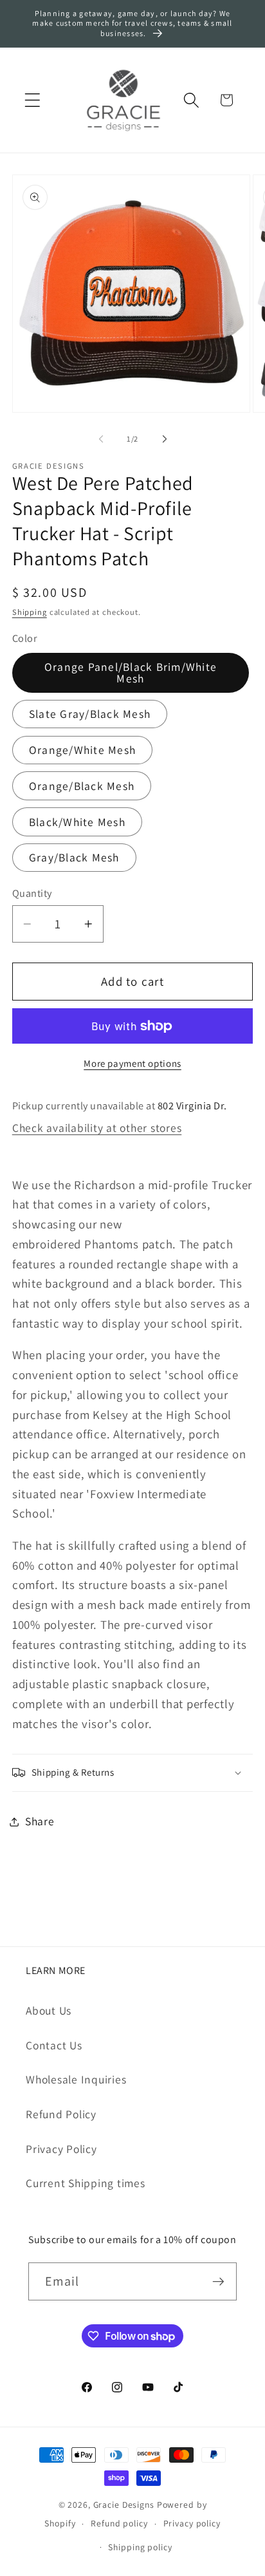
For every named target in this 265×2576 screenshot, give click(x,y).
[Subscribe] (218, 2281)
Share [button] (40, 1821)
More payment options (132, 1063)
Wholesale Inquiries (76, 2079)
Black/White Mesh (77, 822)
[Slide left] (101, 439)
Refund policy (119, 2523)
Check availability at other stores (97, 1128)
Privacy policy (192, 2523)
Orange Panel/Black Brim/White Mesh (131, 672)
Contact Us (54, 2045)
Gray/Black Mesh (74, 857)
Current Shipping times (86, 2183)
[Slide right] (165, 439)
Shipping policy (140, 2547)
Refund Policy (61, 2114)
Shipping (30, 612)
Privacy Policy (61, 2149)
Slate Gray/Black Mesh (90, 714)
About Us (49, 2010)
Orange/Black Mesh (82, 786)
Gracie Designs (124, 2505)
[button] (32, 100)
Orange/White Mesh (82, 750)
